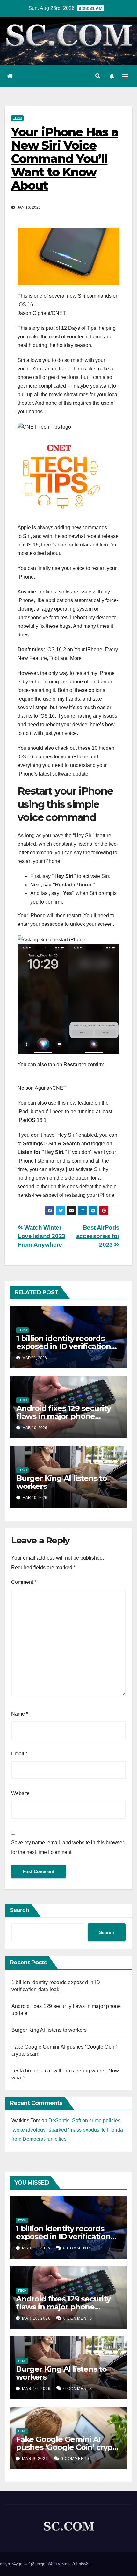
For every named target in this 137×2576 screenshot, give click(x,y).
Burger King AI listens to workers (62, 1482)
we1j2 (29, 2564)
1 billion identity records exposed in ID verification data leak (64, 1346)
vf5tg (63, 2564)
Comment (24, 1582)
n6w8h (85, 2564)
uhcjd (40, 2564)
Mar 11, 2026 (36, 2248)
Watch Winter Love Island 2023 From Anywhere (41, 1236)
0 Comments (77, 2248)
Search (19, 1910)
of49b (52, 2564)
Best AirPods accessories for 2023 (98, 1236)
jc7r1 (73, 2564)
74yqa (17, 2564)
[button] (98, 76)
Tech (17, 118)
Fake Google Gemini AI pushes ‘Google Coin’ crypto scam (68, 2447)
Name (20, 1714)
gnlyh (5, 2564)
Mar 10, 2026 (36, 2318)
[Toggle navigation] (125, 76)
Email (19, 1754)
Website (20, 1793)
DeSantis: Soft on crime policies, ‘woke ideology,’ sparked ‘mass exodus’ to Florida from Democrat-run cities (67, 2130)
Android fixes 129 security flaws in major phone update (64, 1416)
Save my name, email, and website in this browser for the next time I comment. (68, 1847)
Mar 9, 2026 (35, 2459)
